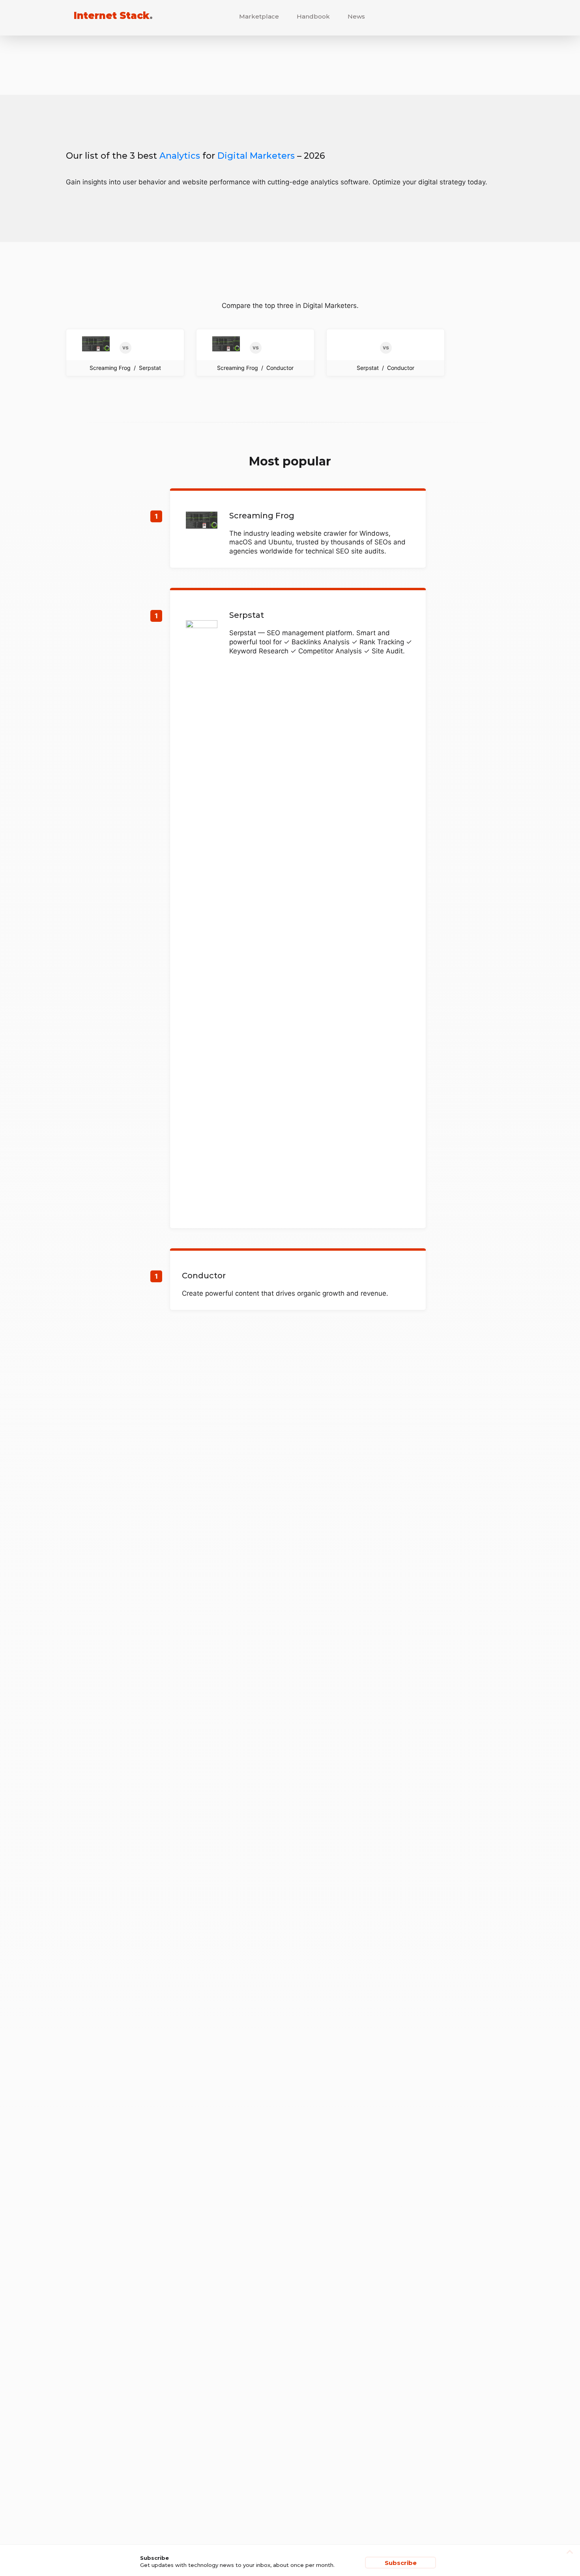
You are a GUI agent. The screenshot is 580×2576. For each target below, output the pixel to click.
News (356, 16)
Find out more (298, 529)
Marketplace (259, 16)
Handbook (313, 16)
